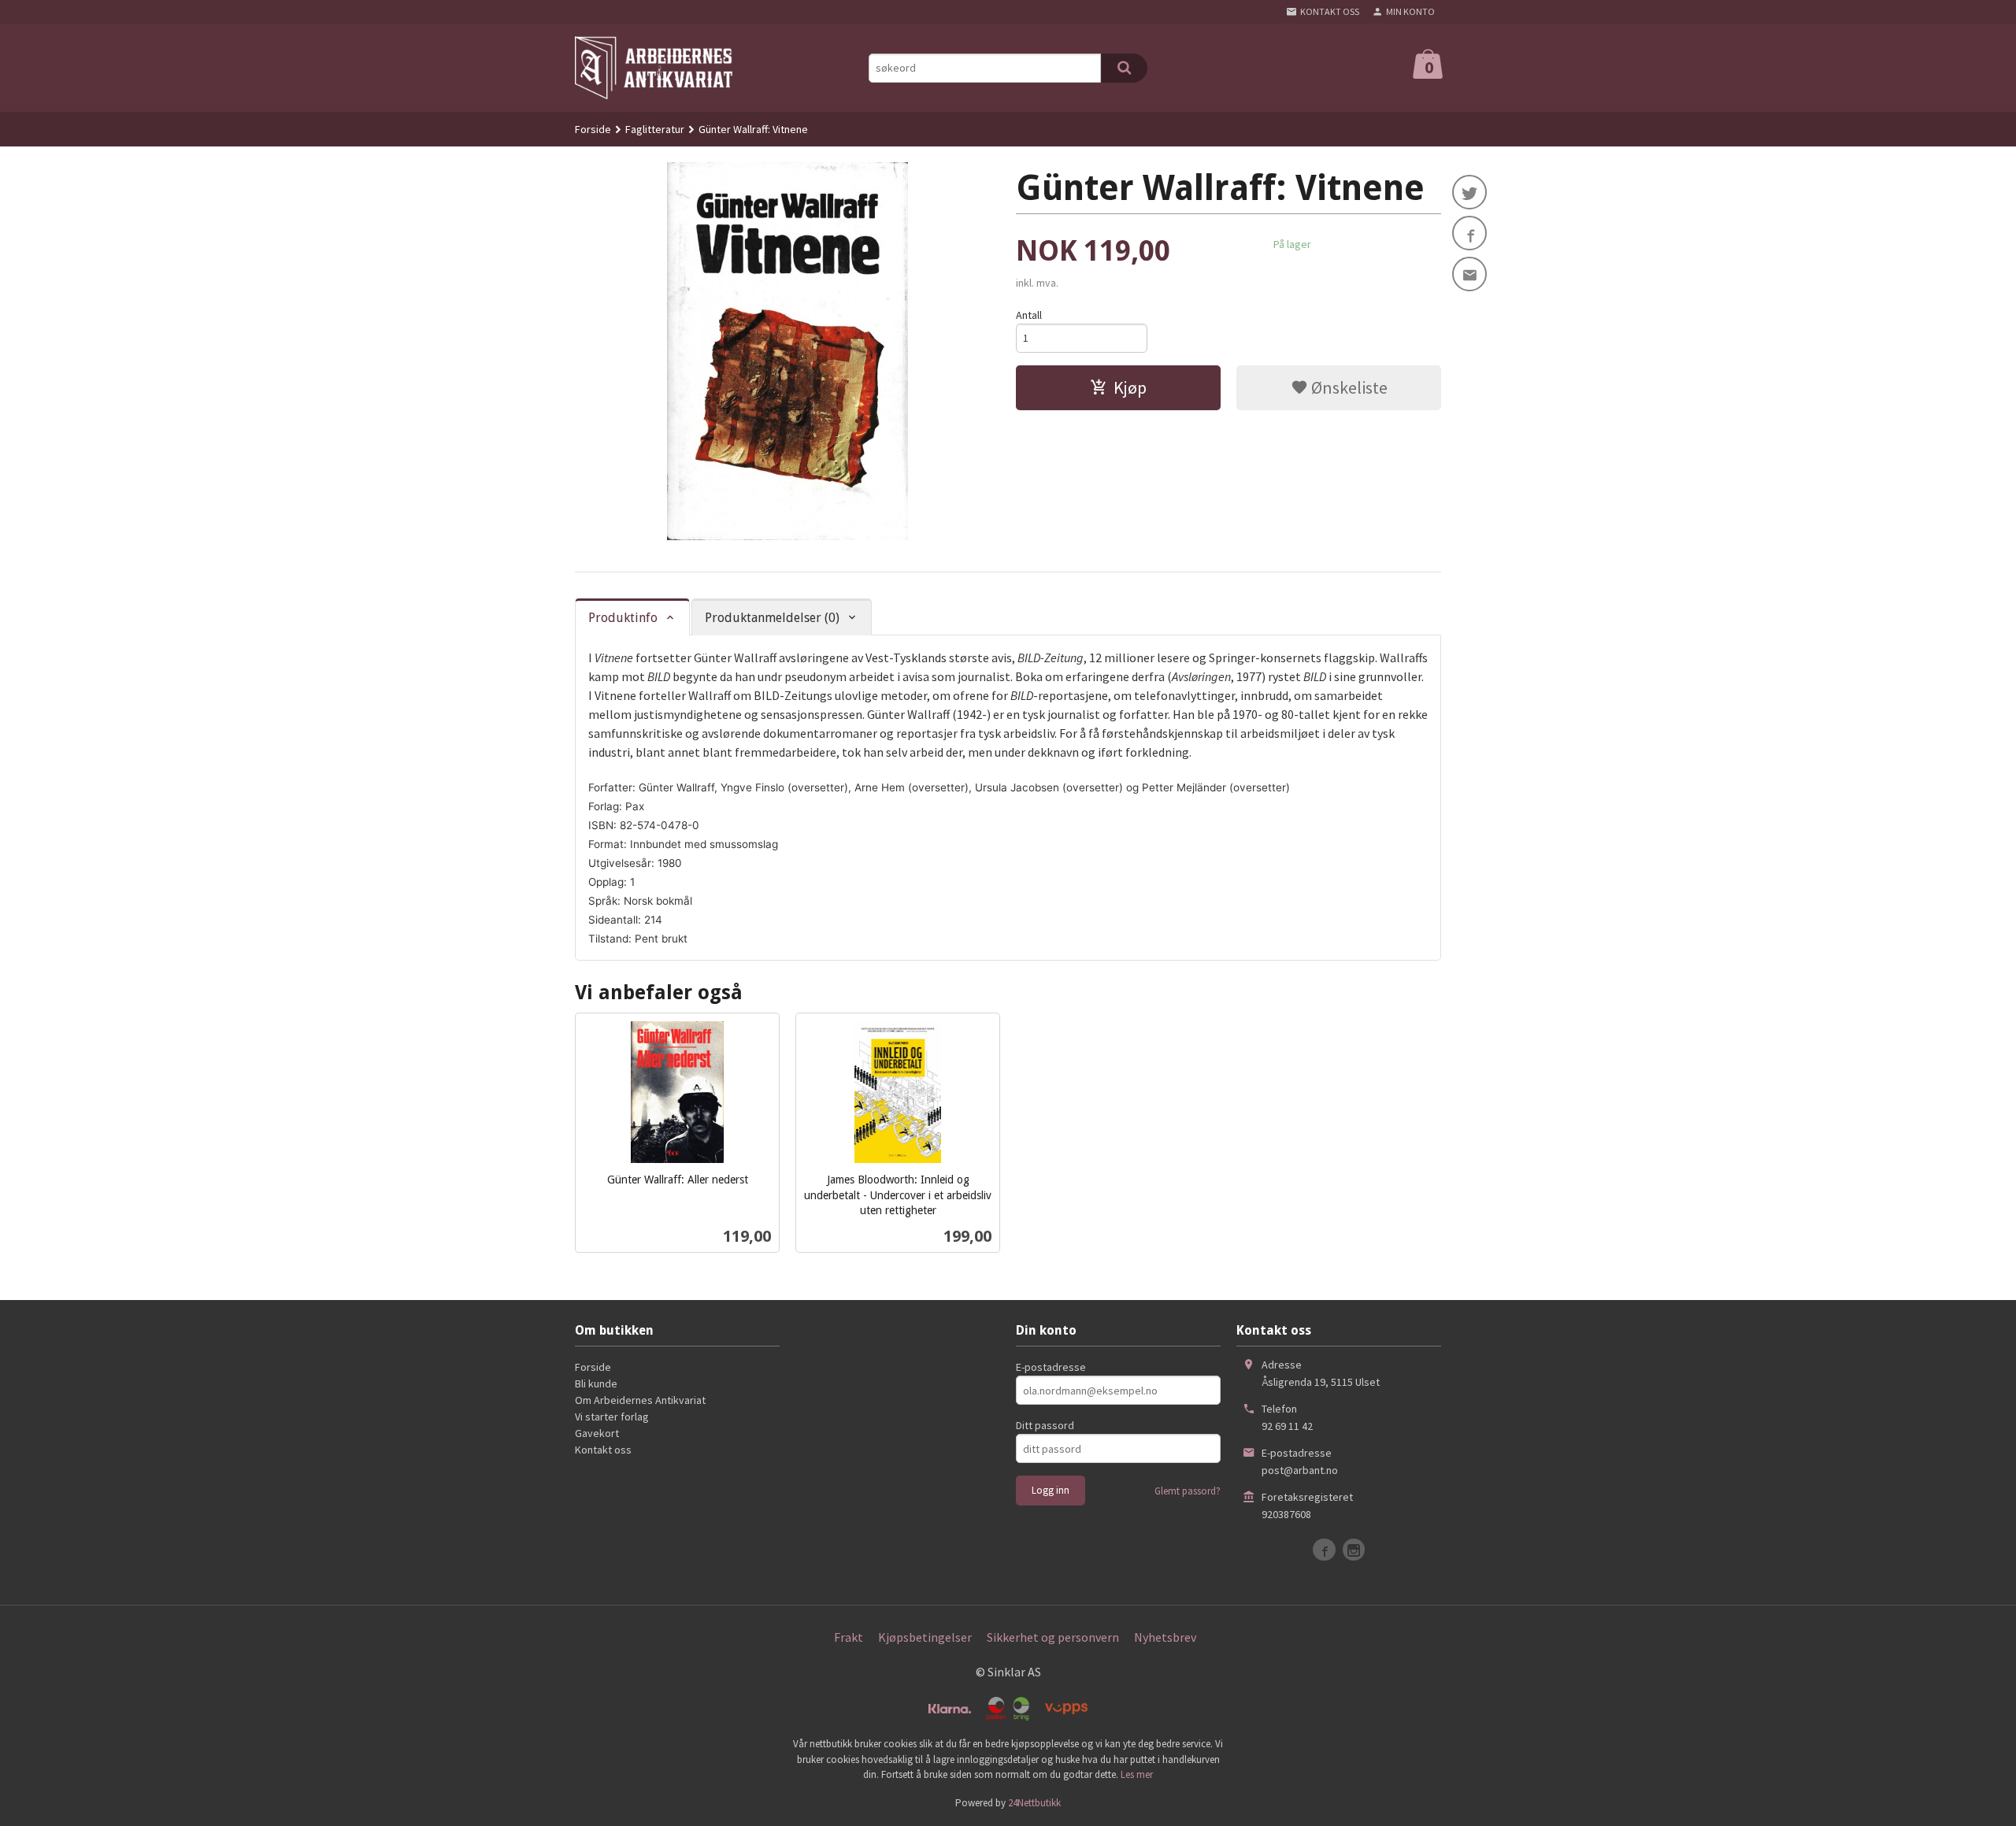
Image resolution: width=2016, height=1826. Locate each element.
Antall (1029, 315)
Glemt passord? (1188, 1491)
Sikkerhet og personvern (1053, 1637)
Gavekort (597, 1433)
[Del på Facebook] (1469, 233)
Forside (593, 129)
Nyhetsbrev (1165, 1637)
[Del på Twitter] (1469, 192)
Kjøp (1130, 387)
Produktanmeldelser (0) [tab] (772, 618)
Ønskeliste (1348, 387)
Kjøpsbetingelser (925, 1637)
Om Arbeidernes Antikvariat (640, 1400)
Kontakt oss (603, 1450)
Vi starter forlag (612, 1417)
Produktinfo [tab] (623, 618)
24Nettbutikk (1034, 1803)
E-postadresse (1051, 1367)
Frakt (849, 1637)
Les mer (1137, 1774)
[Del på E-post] (1469, 274)
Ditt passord (1045, 1425)
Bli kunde (596, 1383)
